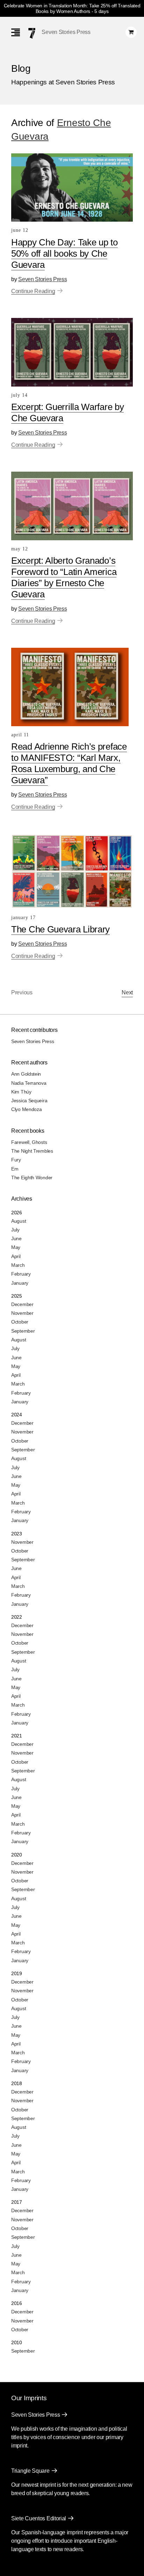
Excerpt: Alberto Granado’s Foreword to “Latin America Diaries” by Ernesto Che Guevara (64, 577)
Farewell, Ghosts (29, 1142)
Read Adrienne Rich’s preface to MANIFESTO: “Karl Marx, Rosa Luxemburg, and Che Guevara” (69, 763)
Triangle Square (30, 2471)
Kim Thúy (21, 1092)
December (22, 1304)
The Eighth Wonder (32, 1178)
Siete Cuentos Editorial (39, 2518)
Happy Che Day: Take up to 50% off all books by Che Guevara (64, 254)
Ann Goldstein (26, 1074)
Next (127, 992)
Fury (16, 1160)
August (19, 1221)
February (21, 1274)
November (22, 1313)
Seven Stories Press (66, 32)
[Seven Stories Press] (32, 33)
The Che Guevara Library (60, 929)
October (20, 1322)
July (15, 1230)
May (16, 1247)
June (16, 1238)
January (20, 1283)
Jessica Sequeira (29, 1100)
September (23, 1331)
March (18, 1265)
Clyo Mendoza (26, 1109)
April (16, 1256)
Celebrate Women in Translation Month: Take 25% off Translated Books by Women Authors (72, 8)
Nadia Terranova (29, 1083)
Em (15, 1169)
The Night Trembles (32, 1151)
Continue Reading (33, 291)
